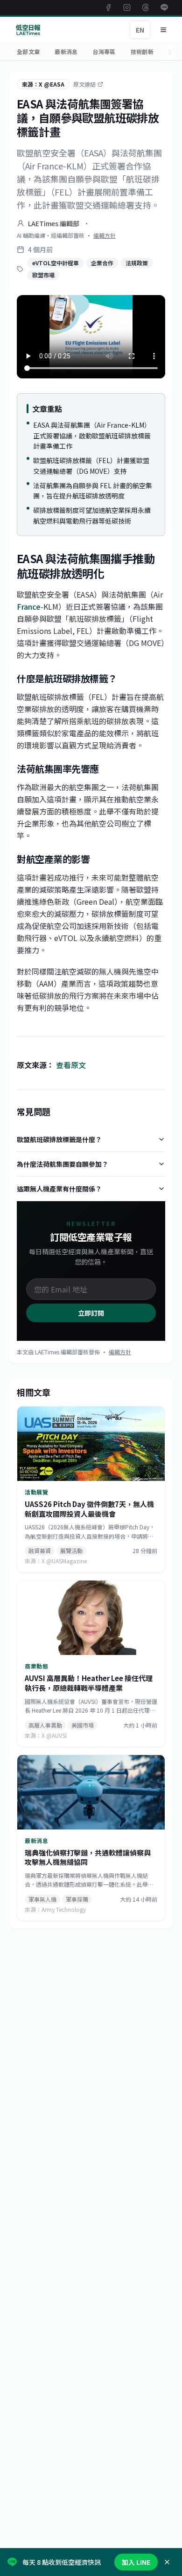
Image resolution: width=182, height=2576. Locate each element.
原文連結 (84, 84)
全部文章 (28, 51)
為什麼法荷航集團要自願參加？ (63, 1164)
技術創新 (142, 51)
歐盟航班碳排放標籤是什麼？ (59, 1139)
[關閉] (167, 2562)
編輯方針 (105, 235)
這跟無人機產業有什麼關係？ (59, 1189)
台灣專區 (104, 51)
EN (140, 30)
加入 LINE (136, 2562)
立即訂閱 (91, 1313)
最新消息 (66, 51)
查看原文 (71, 1065)
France (29, 606)
